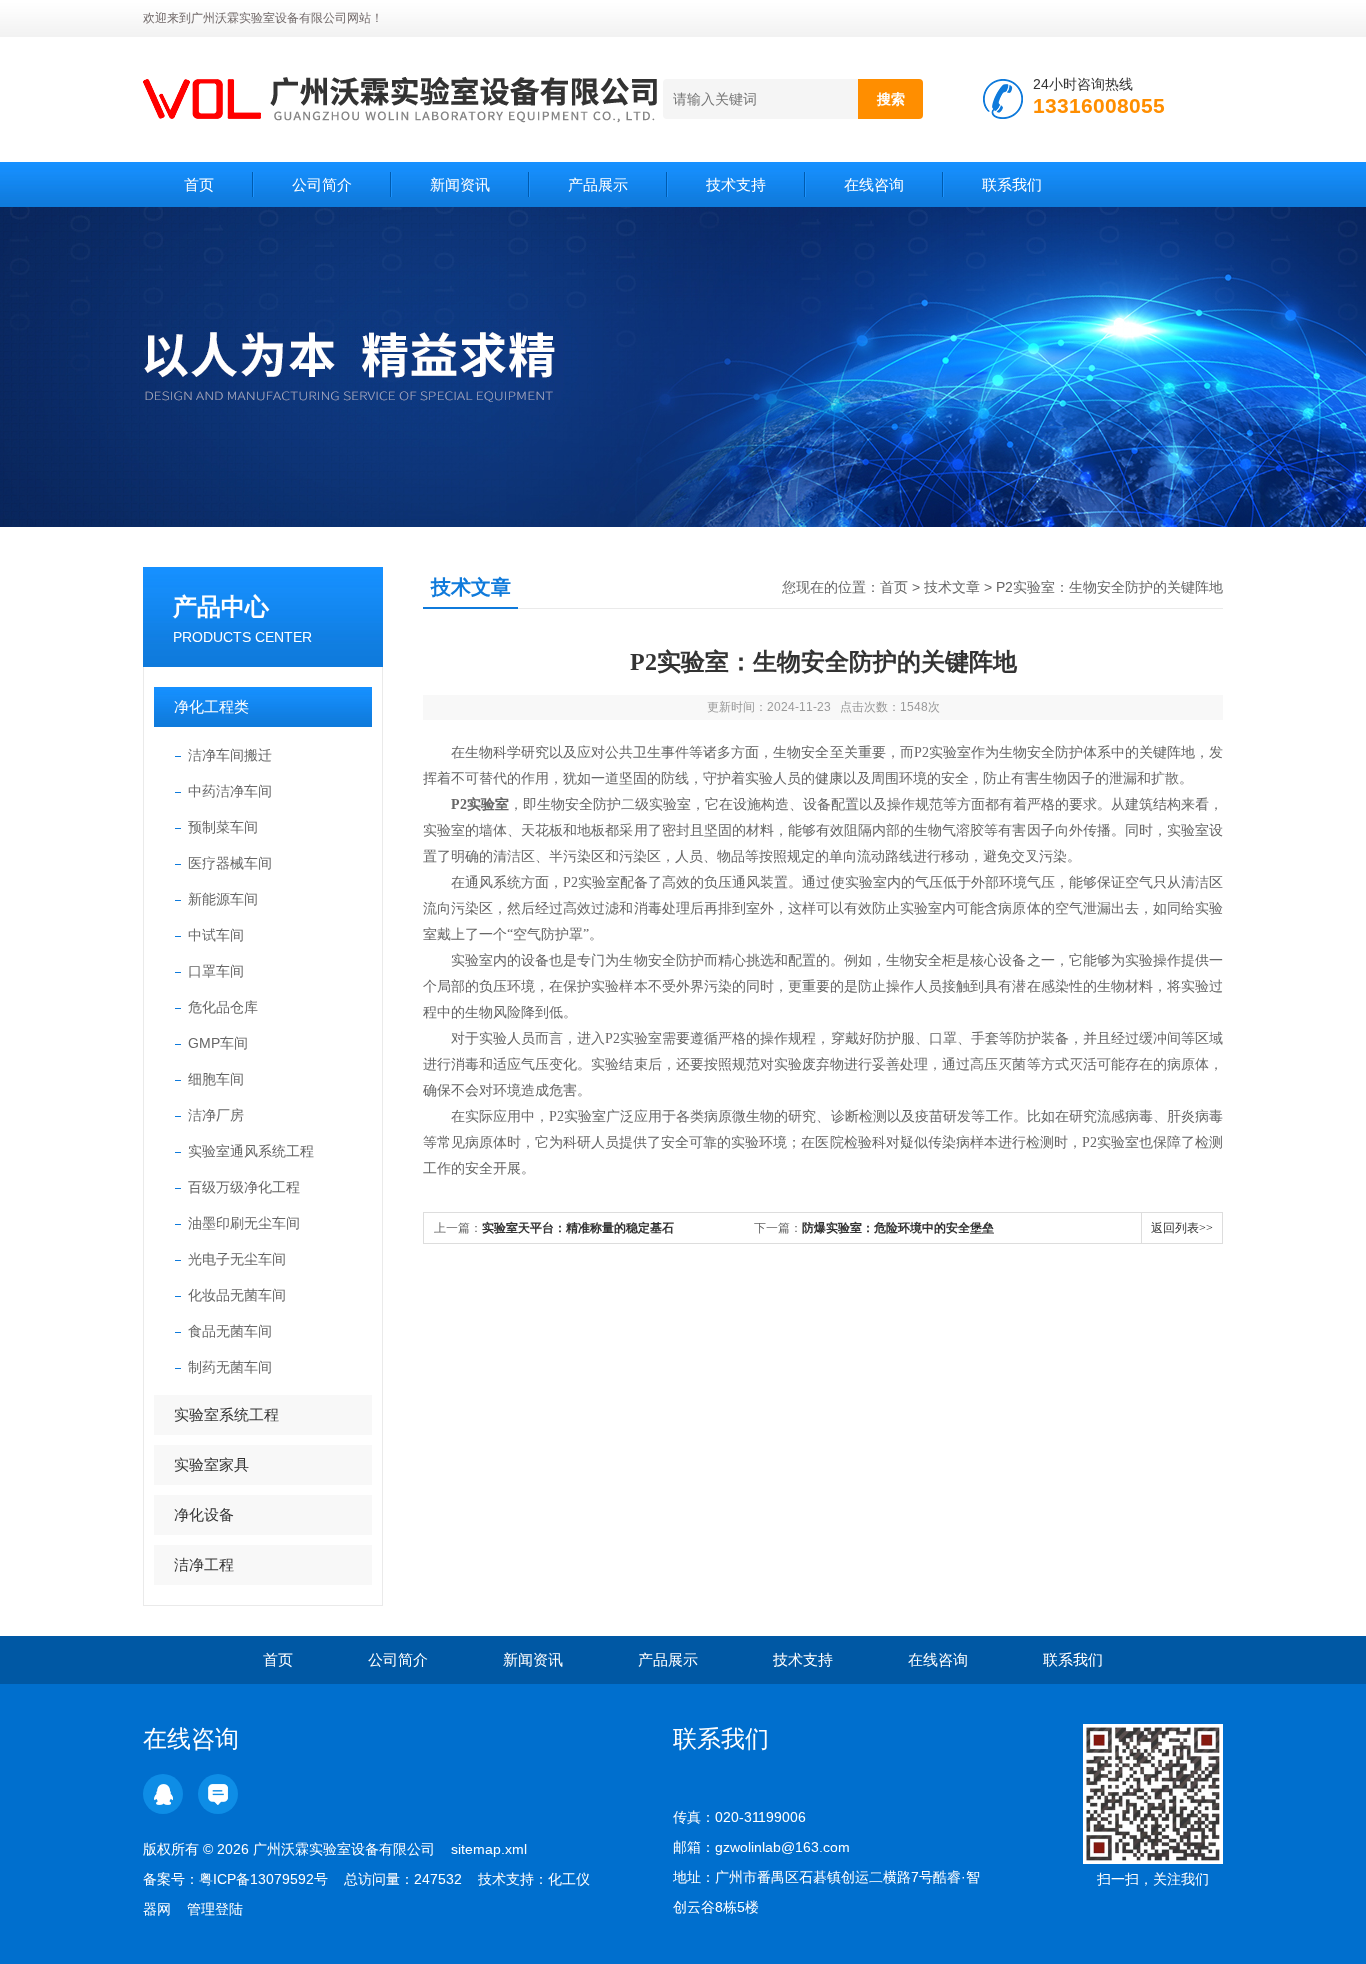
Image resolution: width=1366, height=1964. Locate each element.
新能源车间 (223, 899)
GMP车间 (218, 1043)
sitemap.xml (489, 1849)
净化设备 (204, 1514)
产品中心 (221, 606)
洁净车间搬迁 (230, 755)
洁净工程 (204, 1564)
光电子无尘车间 (237, 1259)
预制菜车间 (223, 827)
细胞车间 (216, 1079)
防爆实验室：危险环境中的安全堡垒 (898, 1228)
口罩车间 (216, 971)
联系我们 (1012, 184)
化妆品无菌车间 (237, 1295)
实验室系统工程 (226, 1414)
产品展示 (598, 184)
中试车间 (216, 935)
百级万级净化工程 (244, 1187)
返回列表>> (1182, 1228)
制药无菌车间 (230, 1367)
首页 (199, 184)
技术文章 (952, 587)
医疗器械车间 (230, 863)
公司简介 (322, 184)
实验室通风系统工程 (251, 1151)
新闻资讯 (460, 184)
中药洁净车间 (230, 791)
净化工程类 (211, 706)
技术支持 (736, 184)
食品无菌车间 (230, 1331)
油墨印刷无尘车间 (244, 1223)
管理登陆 (215, 1909)
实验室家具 (211, 1464)
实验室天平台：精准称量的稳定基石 (578, 1228)
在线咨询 (874, 184)
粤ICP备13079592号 (263, 1879)
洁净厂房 (216, 1115)
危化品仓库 (223, 1007)
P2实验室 (480, 804)
